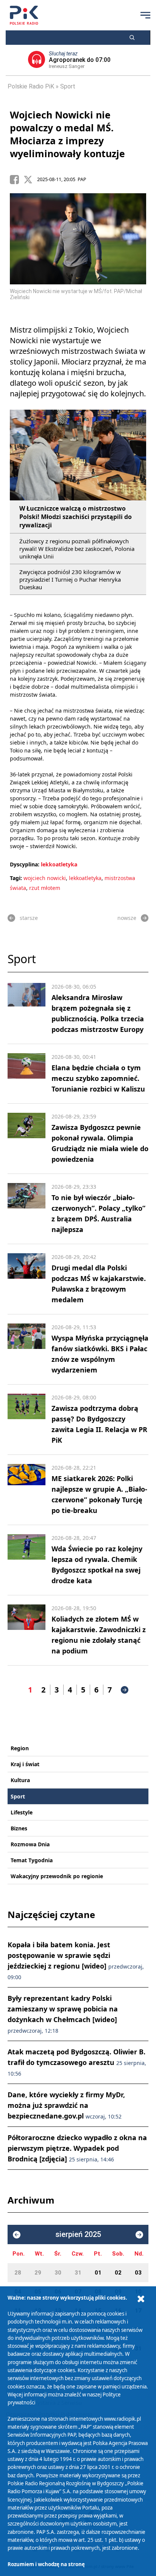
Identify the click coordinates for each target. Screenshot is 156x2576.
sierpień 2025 (78, 2234)
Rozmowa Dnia (30, 1844)
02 (118, 2273)
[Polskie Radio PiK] (24, 15)
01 (98, 2273)
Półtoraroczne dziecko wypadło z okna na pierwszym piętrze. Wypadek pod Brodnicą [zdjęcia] (77, 2148)
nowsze (127, 918)
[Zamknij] (141, 2299)
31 (78, 2273)
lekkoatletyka (59, 864)
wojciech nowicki (45, 878)
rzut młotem (45, 888)
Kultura (20, 1780)
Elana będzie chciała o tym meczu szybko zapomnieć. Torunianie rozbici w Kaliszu (98, 1078)
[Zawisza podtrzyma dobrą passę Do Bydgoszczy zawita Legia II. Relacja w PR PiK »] (27, 1420)
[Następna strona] (125, 1690)
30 (58, 2273)
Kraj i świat (25, 1764)
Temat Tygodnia (32, 1860)
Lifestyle (22, 1812)
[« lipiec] (17, 2235)
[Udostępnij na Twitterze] (30, 180)
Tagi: (17, 878)
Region (20, 1748)
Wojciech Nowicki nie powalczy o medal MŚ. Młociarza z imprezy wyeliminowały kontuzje (67, 134)
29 (38, 2273)
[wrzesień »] (139, 2235)
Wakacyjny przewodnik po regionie (57, 1876)
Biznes (19, 1828)
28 (18, 2273)
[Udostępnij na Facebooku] (17, 180)
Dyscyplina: (25, 864)
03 (138, 2273)
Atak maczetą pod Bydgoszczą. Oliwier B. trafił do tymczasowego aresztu (77, 2062)
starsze (29, 918)
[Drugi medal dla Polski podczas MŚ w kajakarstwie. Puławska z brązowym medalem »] (27, 1279)
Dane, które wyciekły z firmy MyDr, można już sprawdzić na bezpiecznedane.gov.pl (66, 2105)
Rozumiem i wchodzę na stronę (46, 2564)
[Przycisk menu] (145, 15)
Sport (68, 86)
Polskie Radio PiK (31, 86)
